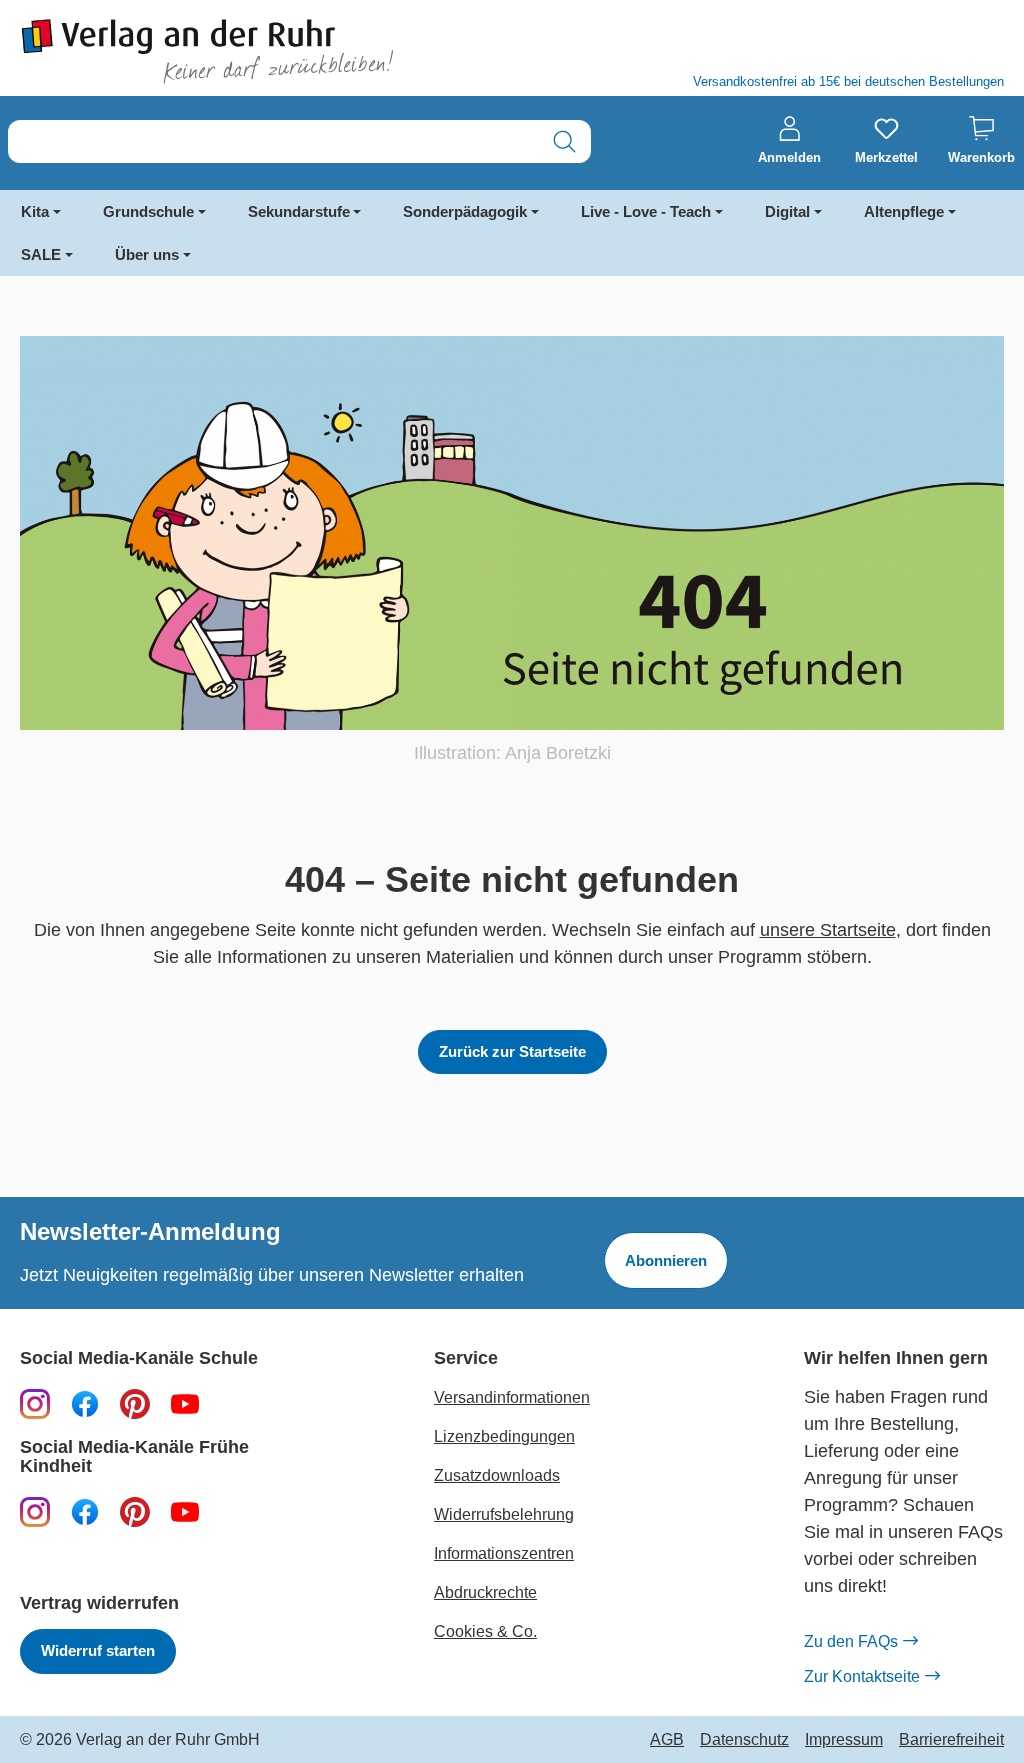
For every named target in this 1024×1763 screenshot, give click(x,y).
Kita (35, 211)
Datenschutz (744, 1740)
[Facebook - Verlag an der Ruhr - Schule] (85, 1403)
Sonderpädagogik (465, 211)
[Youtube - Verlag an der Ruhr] (185, 1403)
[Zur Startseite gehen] (256, 51)
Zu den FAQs (851, 1641)
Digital (787, 211)
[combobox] (273, 141)
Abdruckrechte (485, 1592)
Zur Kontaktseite (862, 1676)
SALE (41, 254)
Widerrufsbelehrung (504, 1514)
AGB (667, 1740)
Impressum (844, 1740)
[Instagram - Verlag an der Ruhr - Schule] (35, 1403)
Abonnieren (666, 1260)
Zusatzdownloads (497, 1475)
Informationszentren (504, 1553)
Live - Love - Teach (646, 211)
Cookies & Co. (485, 1631)
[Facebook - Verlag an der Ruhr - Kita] (85, 1511)
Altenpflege (904, 211)
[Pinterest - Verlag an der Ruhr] (135, 1403)
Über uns (147, 254)
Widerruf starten (98, 1650)
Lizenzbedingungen (504, 1436)
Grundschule (148, 211)
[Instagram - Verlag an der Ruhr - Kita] (35, 1511)
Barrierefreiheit (951, 1740)
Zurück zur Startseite (512, 1051)
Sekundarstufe (299, 211)
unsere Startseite (828, 930)
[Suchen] (564, 141)
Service (466, 1358)
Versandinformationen (512, 1397)
